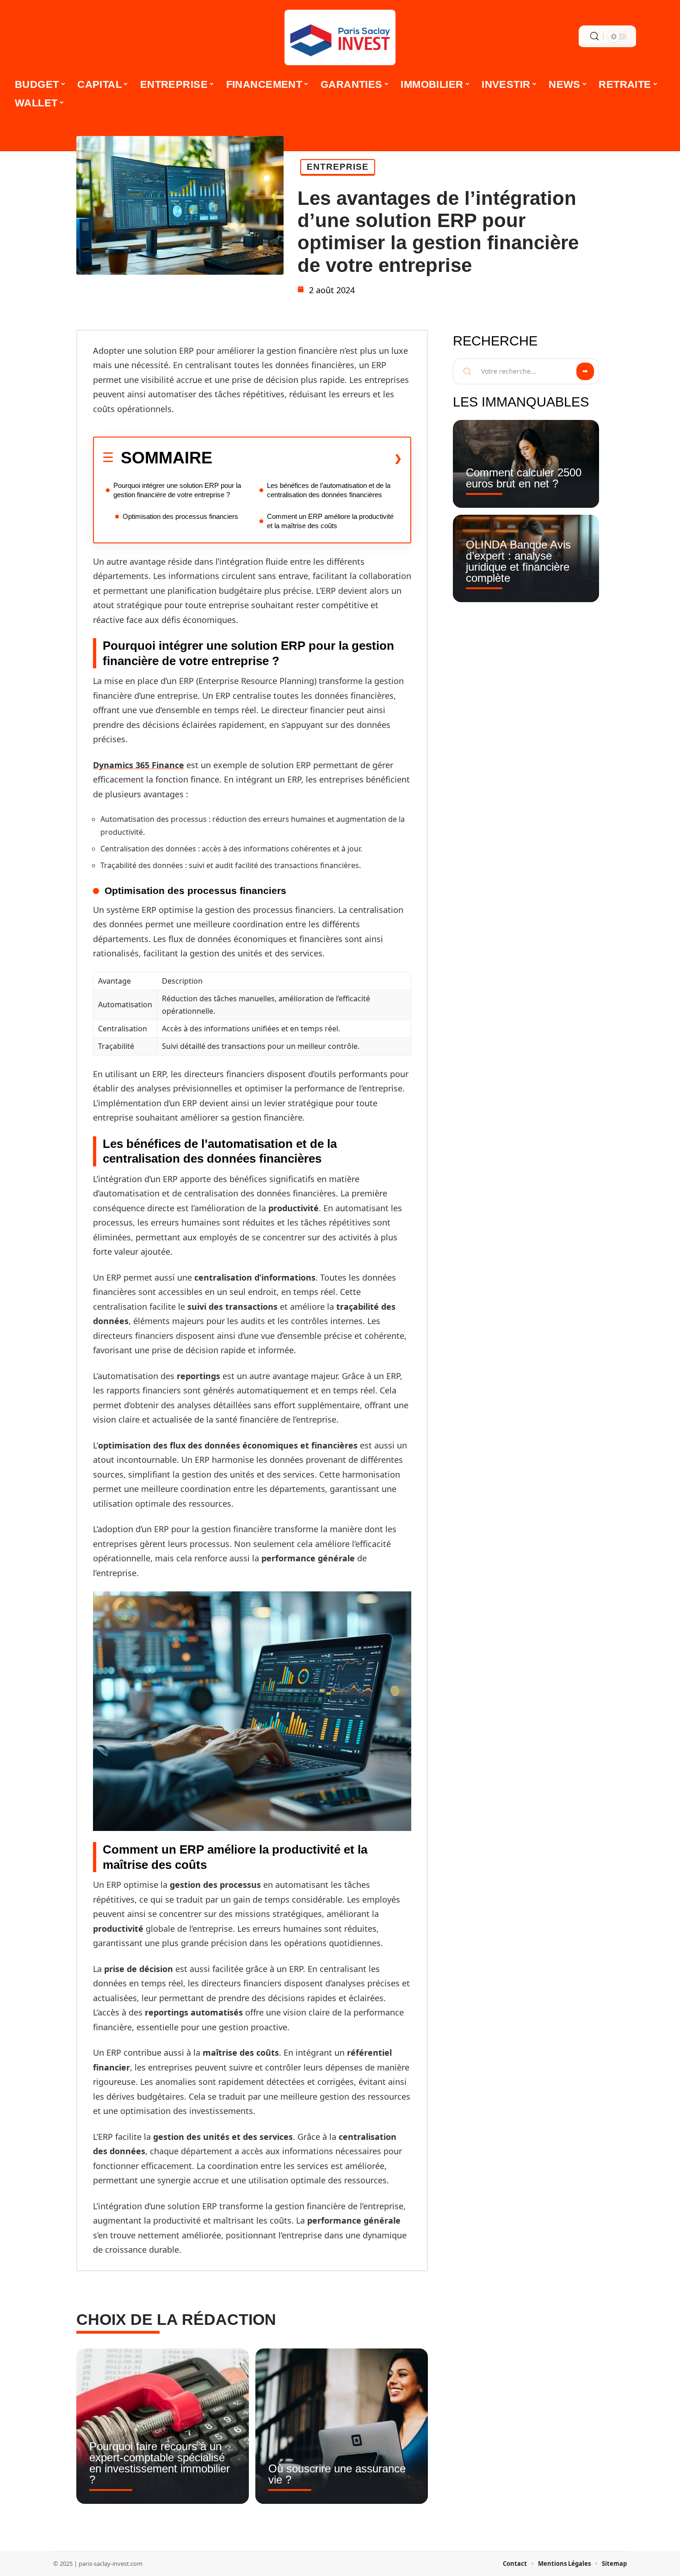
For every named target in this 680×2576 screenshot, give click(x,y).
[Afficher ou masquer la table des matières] (307, 458)
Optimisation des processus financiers (180, 516)
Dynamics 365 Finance (139, 765)
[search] (594, 36)
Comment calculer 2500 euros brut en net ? (524, 478)
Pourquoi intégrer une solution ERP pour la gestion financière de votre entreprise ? (177, 490)
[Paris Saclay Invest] (340, 37)
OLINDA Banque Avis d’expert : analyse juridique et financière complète (518, 561)
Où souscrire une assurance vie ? (337, 2474)
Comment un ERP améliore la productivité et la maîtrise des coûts (330, 521)
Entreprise (338, 167)
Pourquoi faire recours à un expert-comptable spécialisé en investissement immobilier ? (160, 2463)
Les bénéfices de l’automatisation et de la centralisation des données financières (329, 490)
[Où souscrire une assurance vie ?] (342, 2426)
